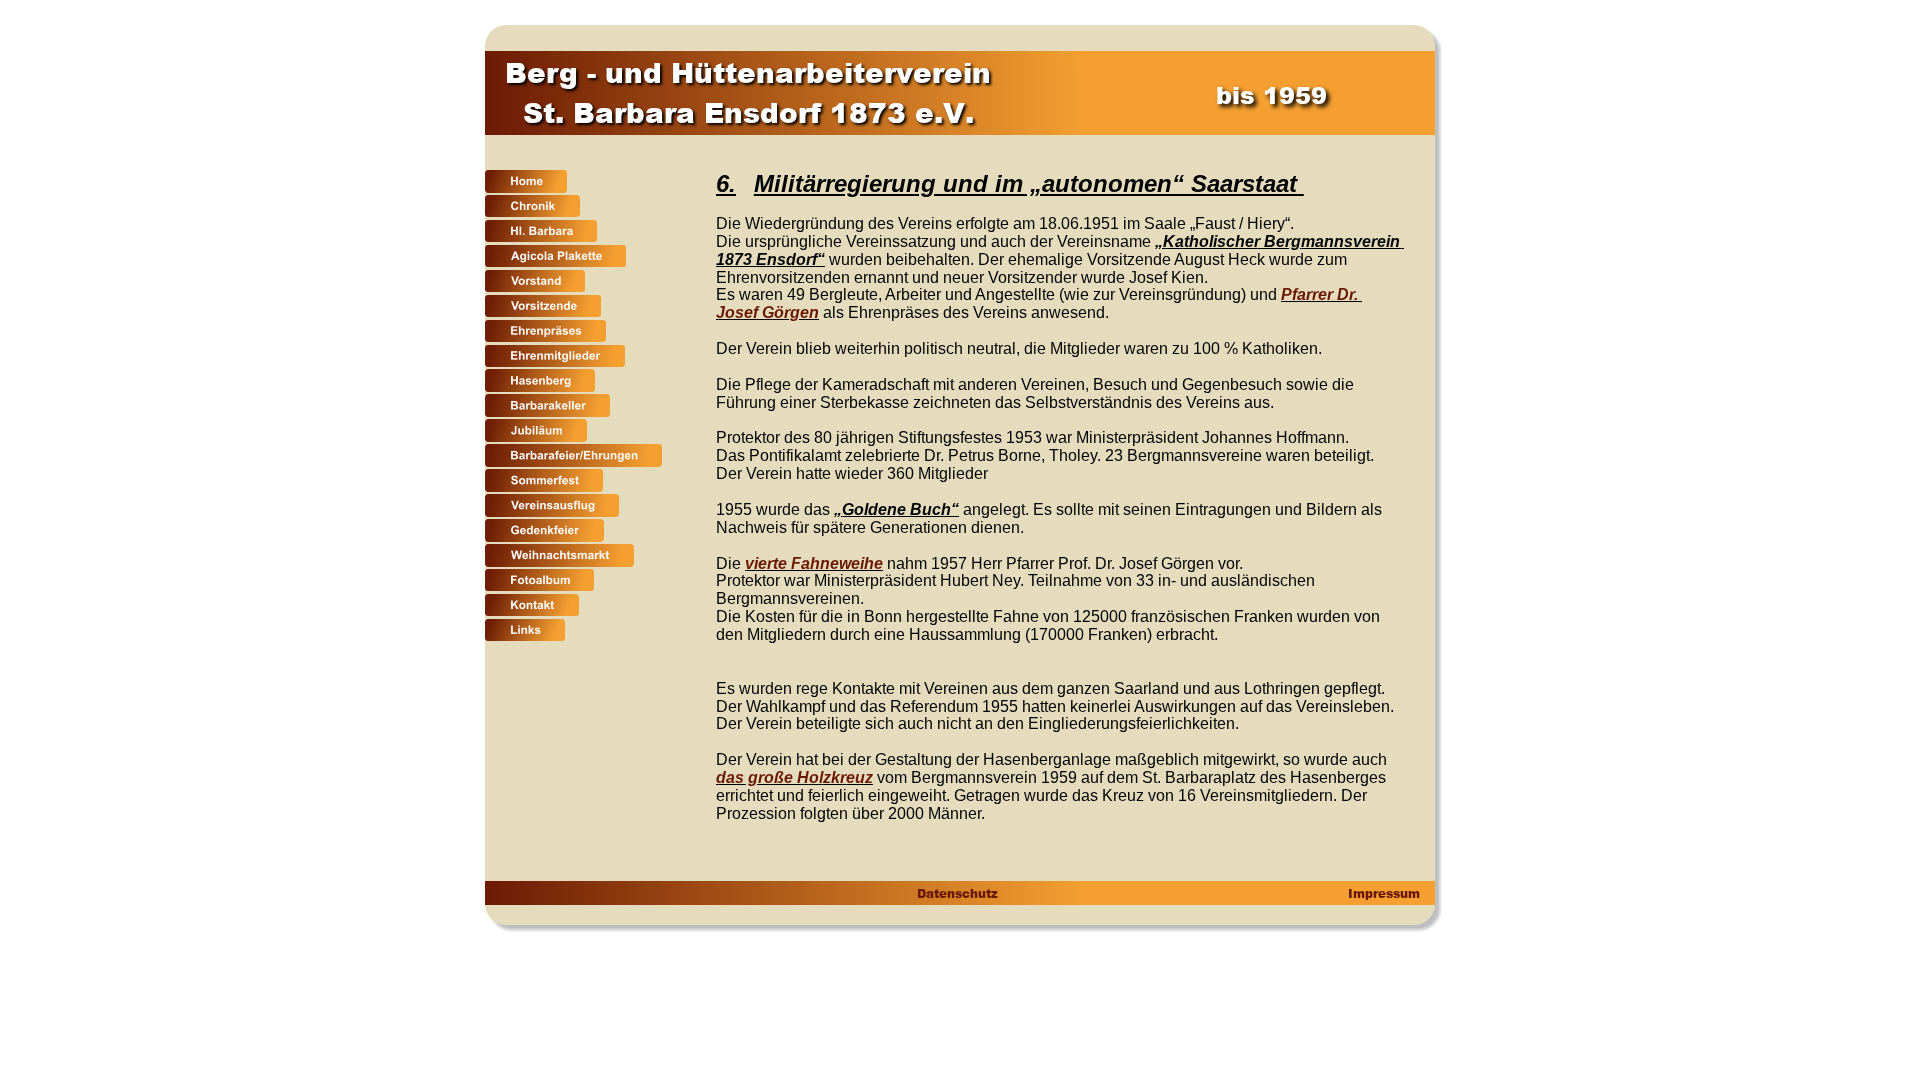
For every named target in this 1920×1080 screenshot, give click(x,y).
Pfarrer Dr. (1321, 294)
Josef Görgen (767, 312)
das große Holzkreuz (794, 777)
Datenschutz (956, 893)
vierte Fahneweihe (814, 563)
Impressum (1382, 893)
